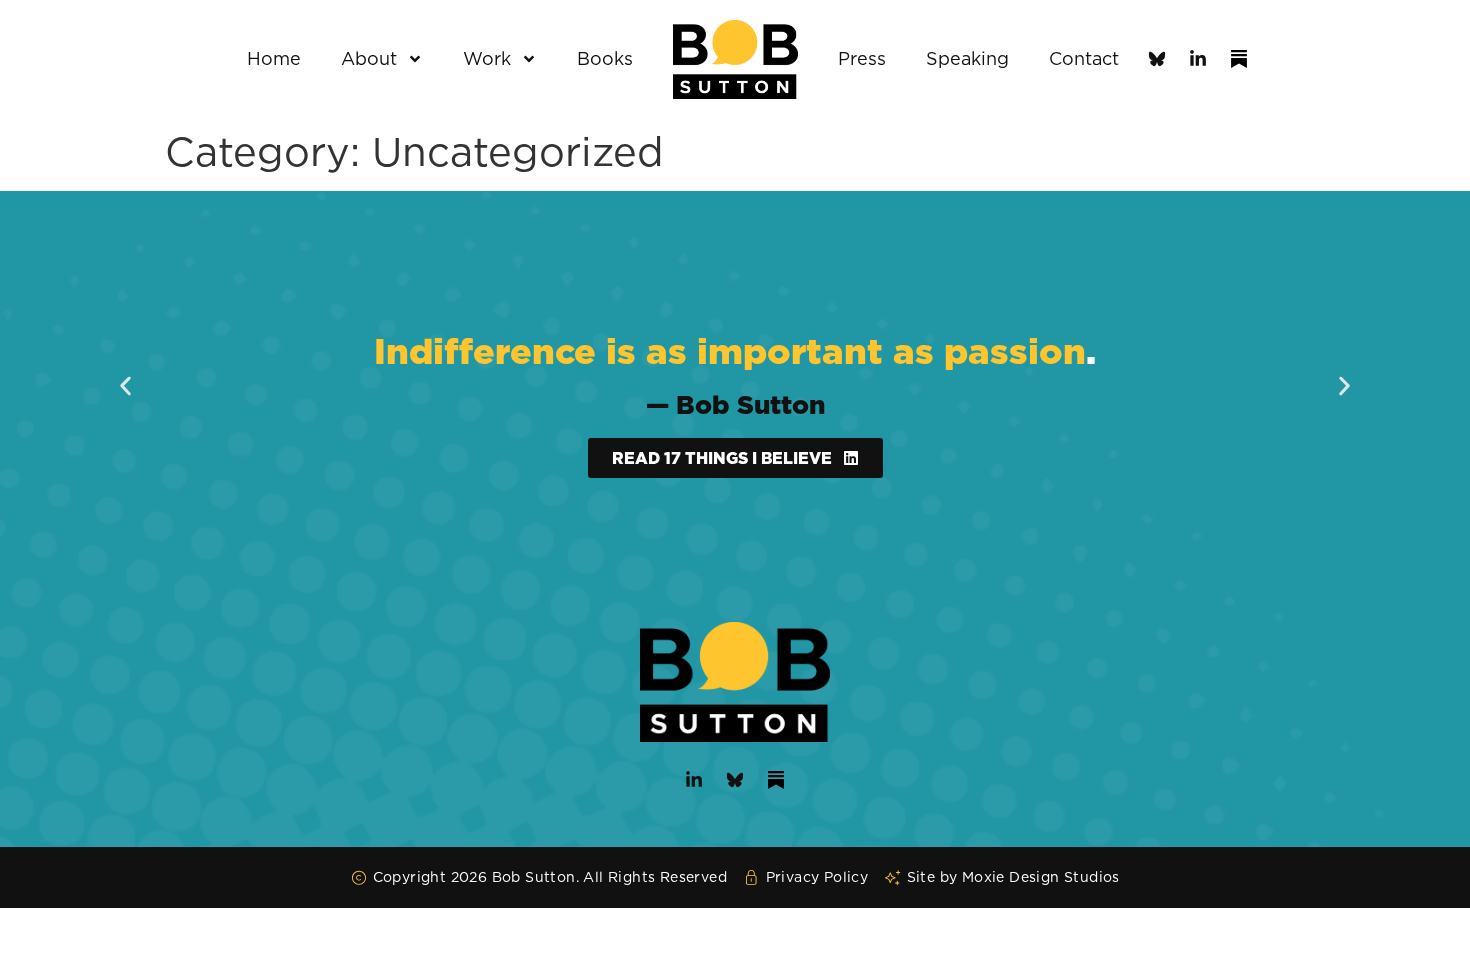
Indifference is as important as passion (730, 350)
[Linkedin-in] (1198, 59)
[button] (125, 386)
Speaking (967, 58)
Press (862, 58)
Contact (1084, 58)
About (369, 58)
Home (274, 58)
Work (487, 58)
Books (605, 58)
